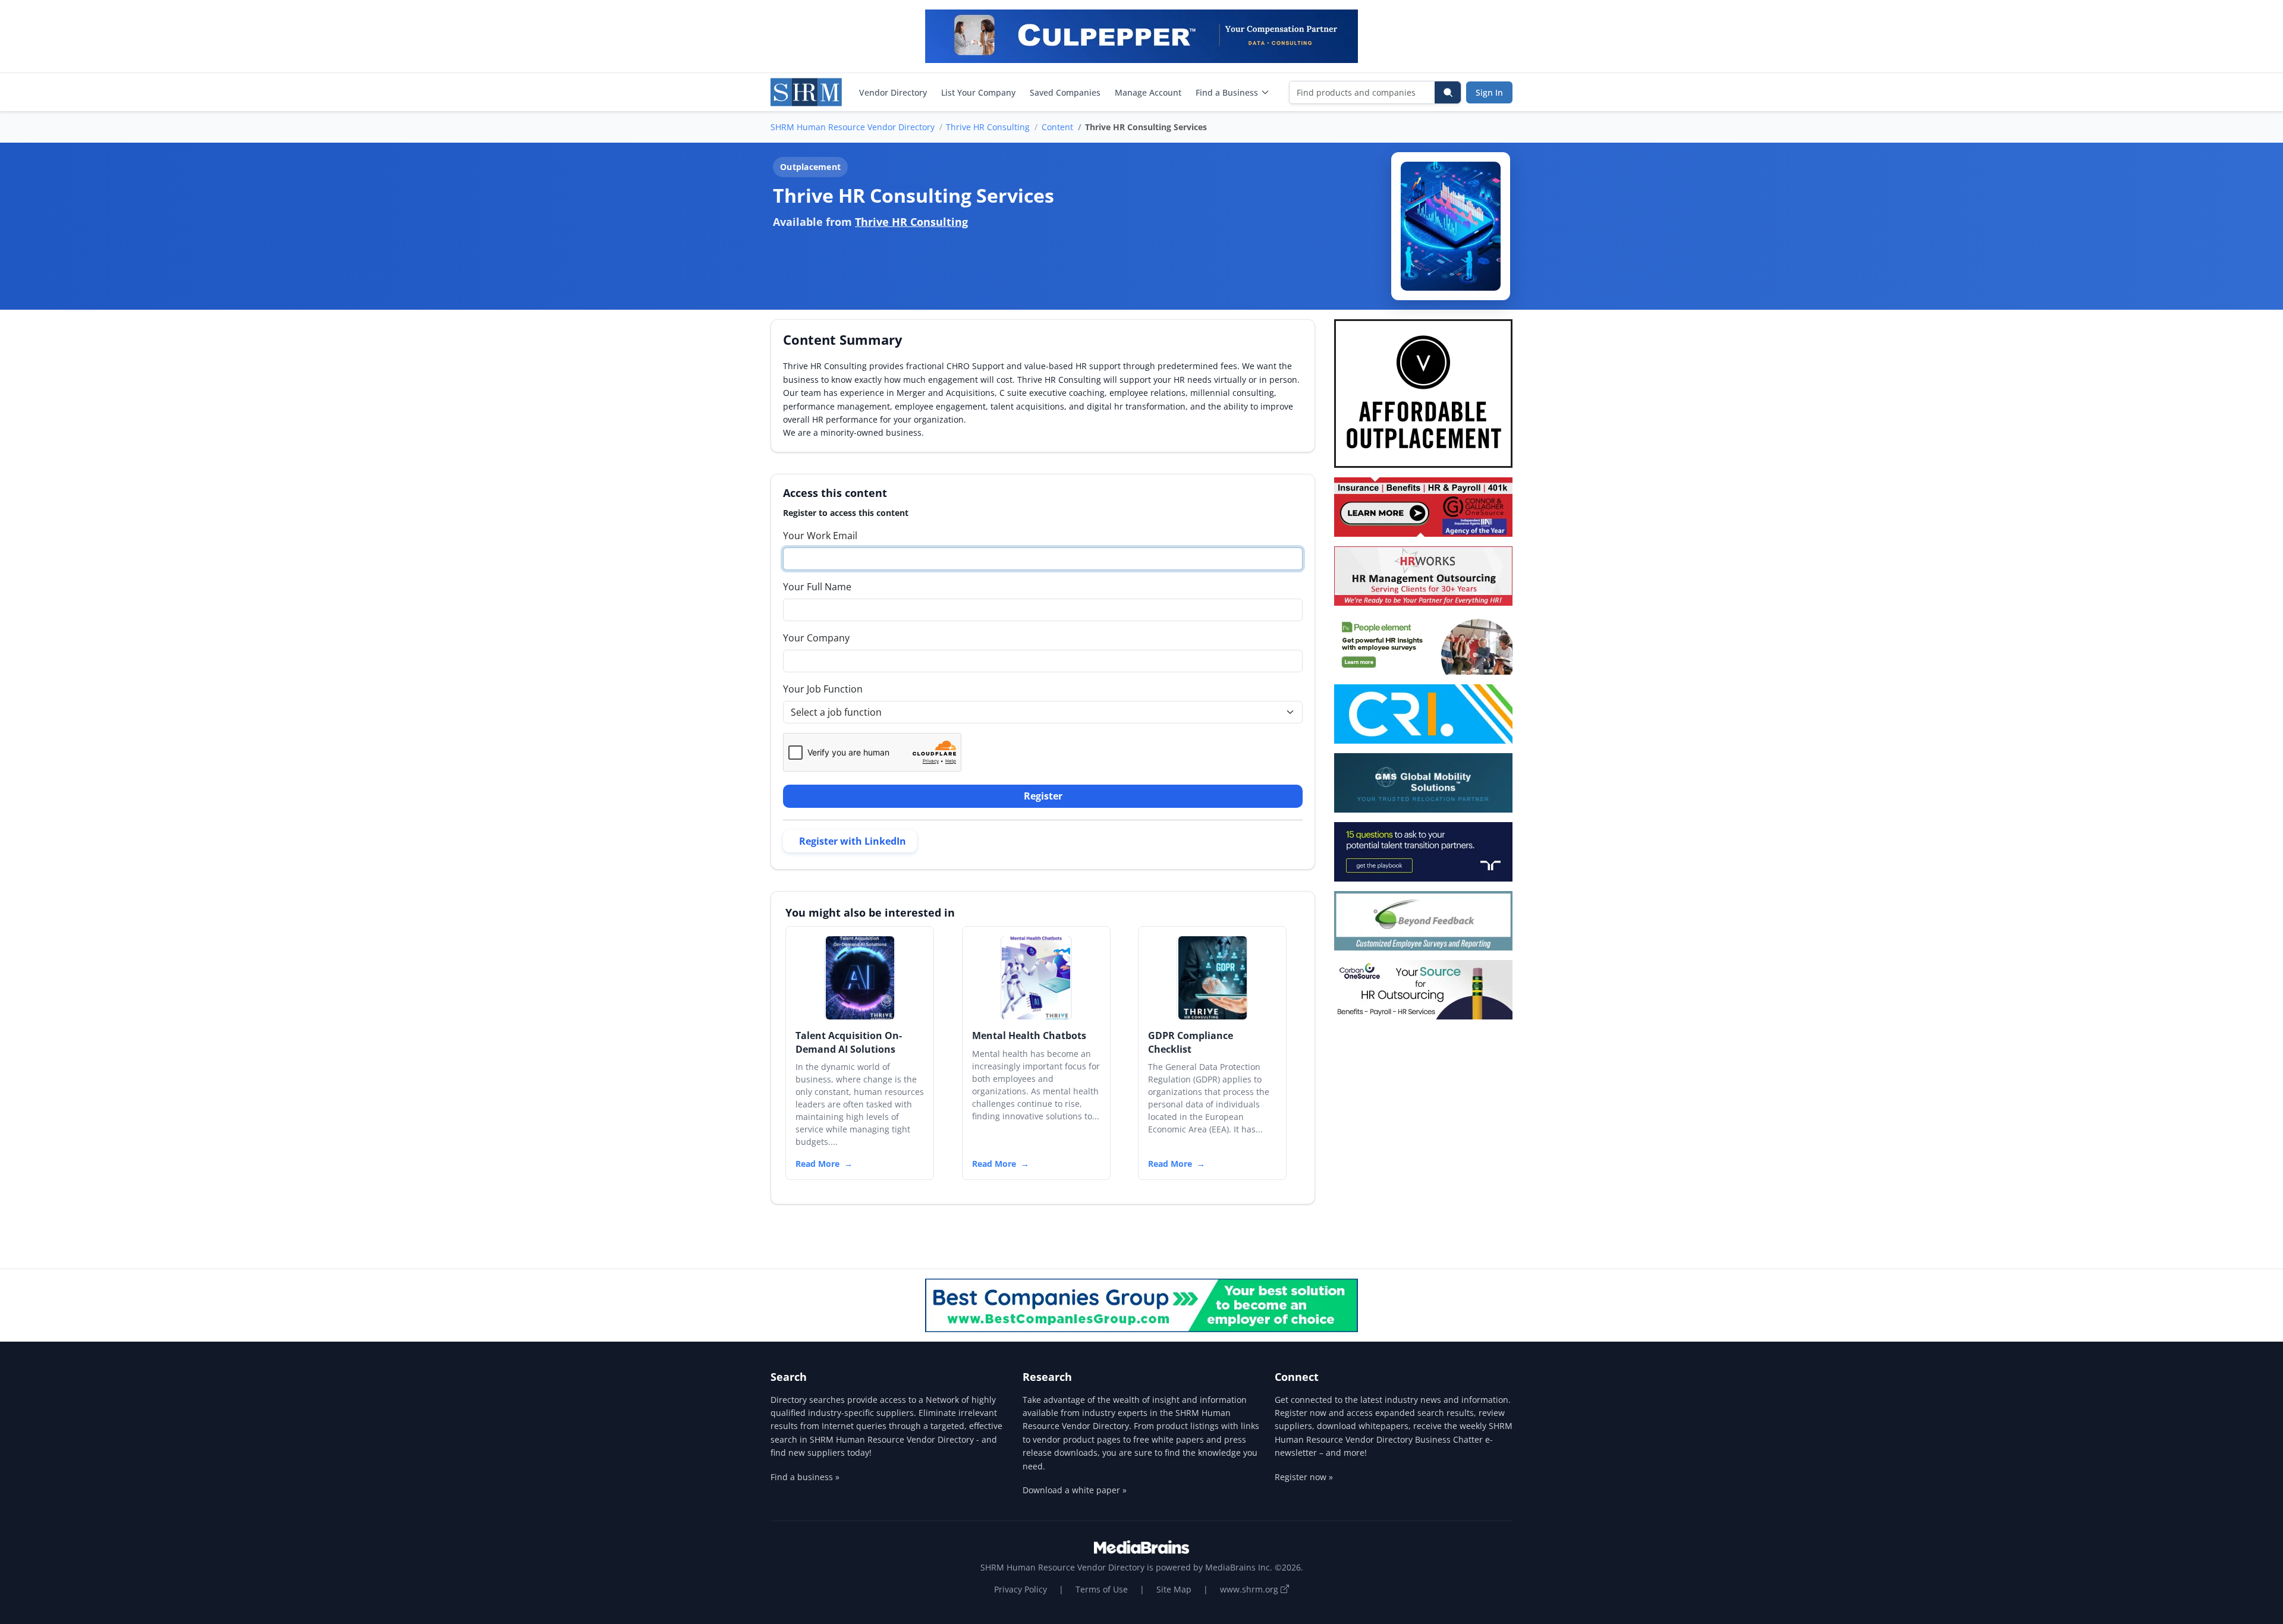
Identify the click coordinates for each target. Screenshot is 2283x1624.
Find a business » (805, 1477)
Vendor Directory (893, 92)
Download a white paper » (1075, 1490)
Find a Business (1227, 92)
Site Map (1174, 1589)
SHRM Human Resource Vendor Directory (853, 127)
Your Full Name (817, 587)
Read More (817, 1164)
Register (1043, 796)
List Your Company (978, 92)
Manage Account (1148, 92)
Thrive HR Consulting (988, 127)
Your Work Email (820, 536)
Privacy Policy (1021, 1589)
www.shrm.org (1250, 1589)
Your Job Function (823, 689)
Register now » (1304, 1477)
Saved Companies (1065, 92)
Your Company (816, 638)
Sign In (1489, 92)
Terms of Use (1102, 1589)
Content (1057, 127)
